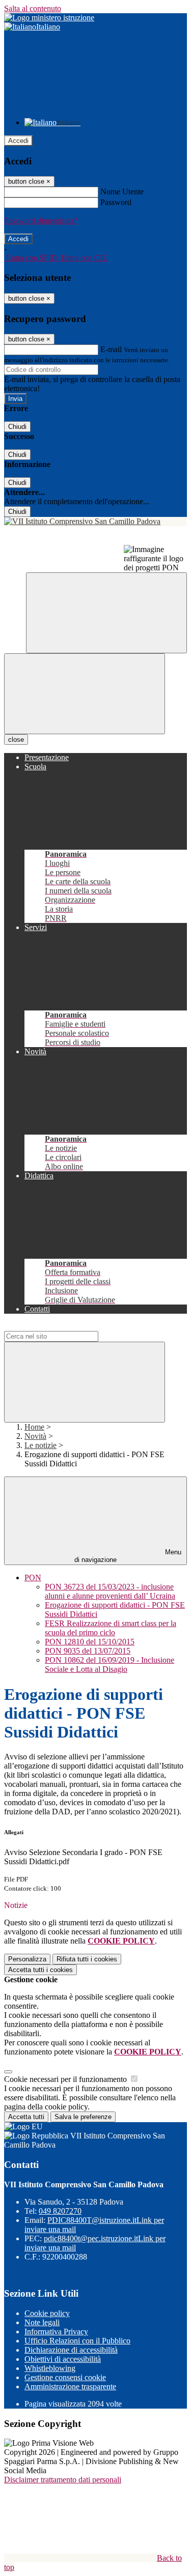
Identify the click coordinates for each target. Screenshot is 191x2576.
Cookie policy (47, 2313)
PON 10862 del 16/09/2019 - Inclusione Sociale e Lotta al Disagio (110, 1665)
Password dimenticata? (41, 221)
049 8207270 (60, 2211)
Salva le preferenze (83, 2117)
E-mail (111, 349)
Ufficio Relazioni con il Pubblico (77, 2341)
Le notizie (40, 1445)
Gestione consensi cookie (65, 2377)
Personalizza (27, 1959)
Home (34, 1427)
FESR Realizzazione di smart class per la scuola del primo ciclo (111, 1628)
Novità (35, 1436)
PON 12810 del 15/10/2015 (90, 1642)
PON (33, 1578)
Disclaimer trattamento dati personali (63, 2480)
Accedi (18, 141)
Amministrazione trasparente (70, 2386)
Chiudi (17, 427)
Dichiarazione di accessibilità (71, 2350)
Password (116, 202)
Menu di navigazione (128, 1556)
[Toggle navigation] (85, 694)
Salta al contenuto (33, 8)
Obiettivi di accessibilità (63, 2359)
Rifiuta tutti (87, 1959)
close (16, 740)
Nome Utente (122, 192)
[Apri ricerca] (106, 613)
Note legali (42, 2322)
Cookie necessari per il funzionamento (66, 2079)
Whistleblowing (50, 2368)
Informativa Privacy (56, 2332)
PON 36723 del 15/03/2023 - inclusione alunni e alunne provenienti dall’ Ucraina (110, 1591)
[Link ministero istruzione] (49, 18)
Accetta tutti (40, 1970)
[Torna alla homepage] (95, 522)
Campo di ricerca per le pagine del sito (66, 1326)
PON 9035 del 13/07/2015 (88, 1651)
